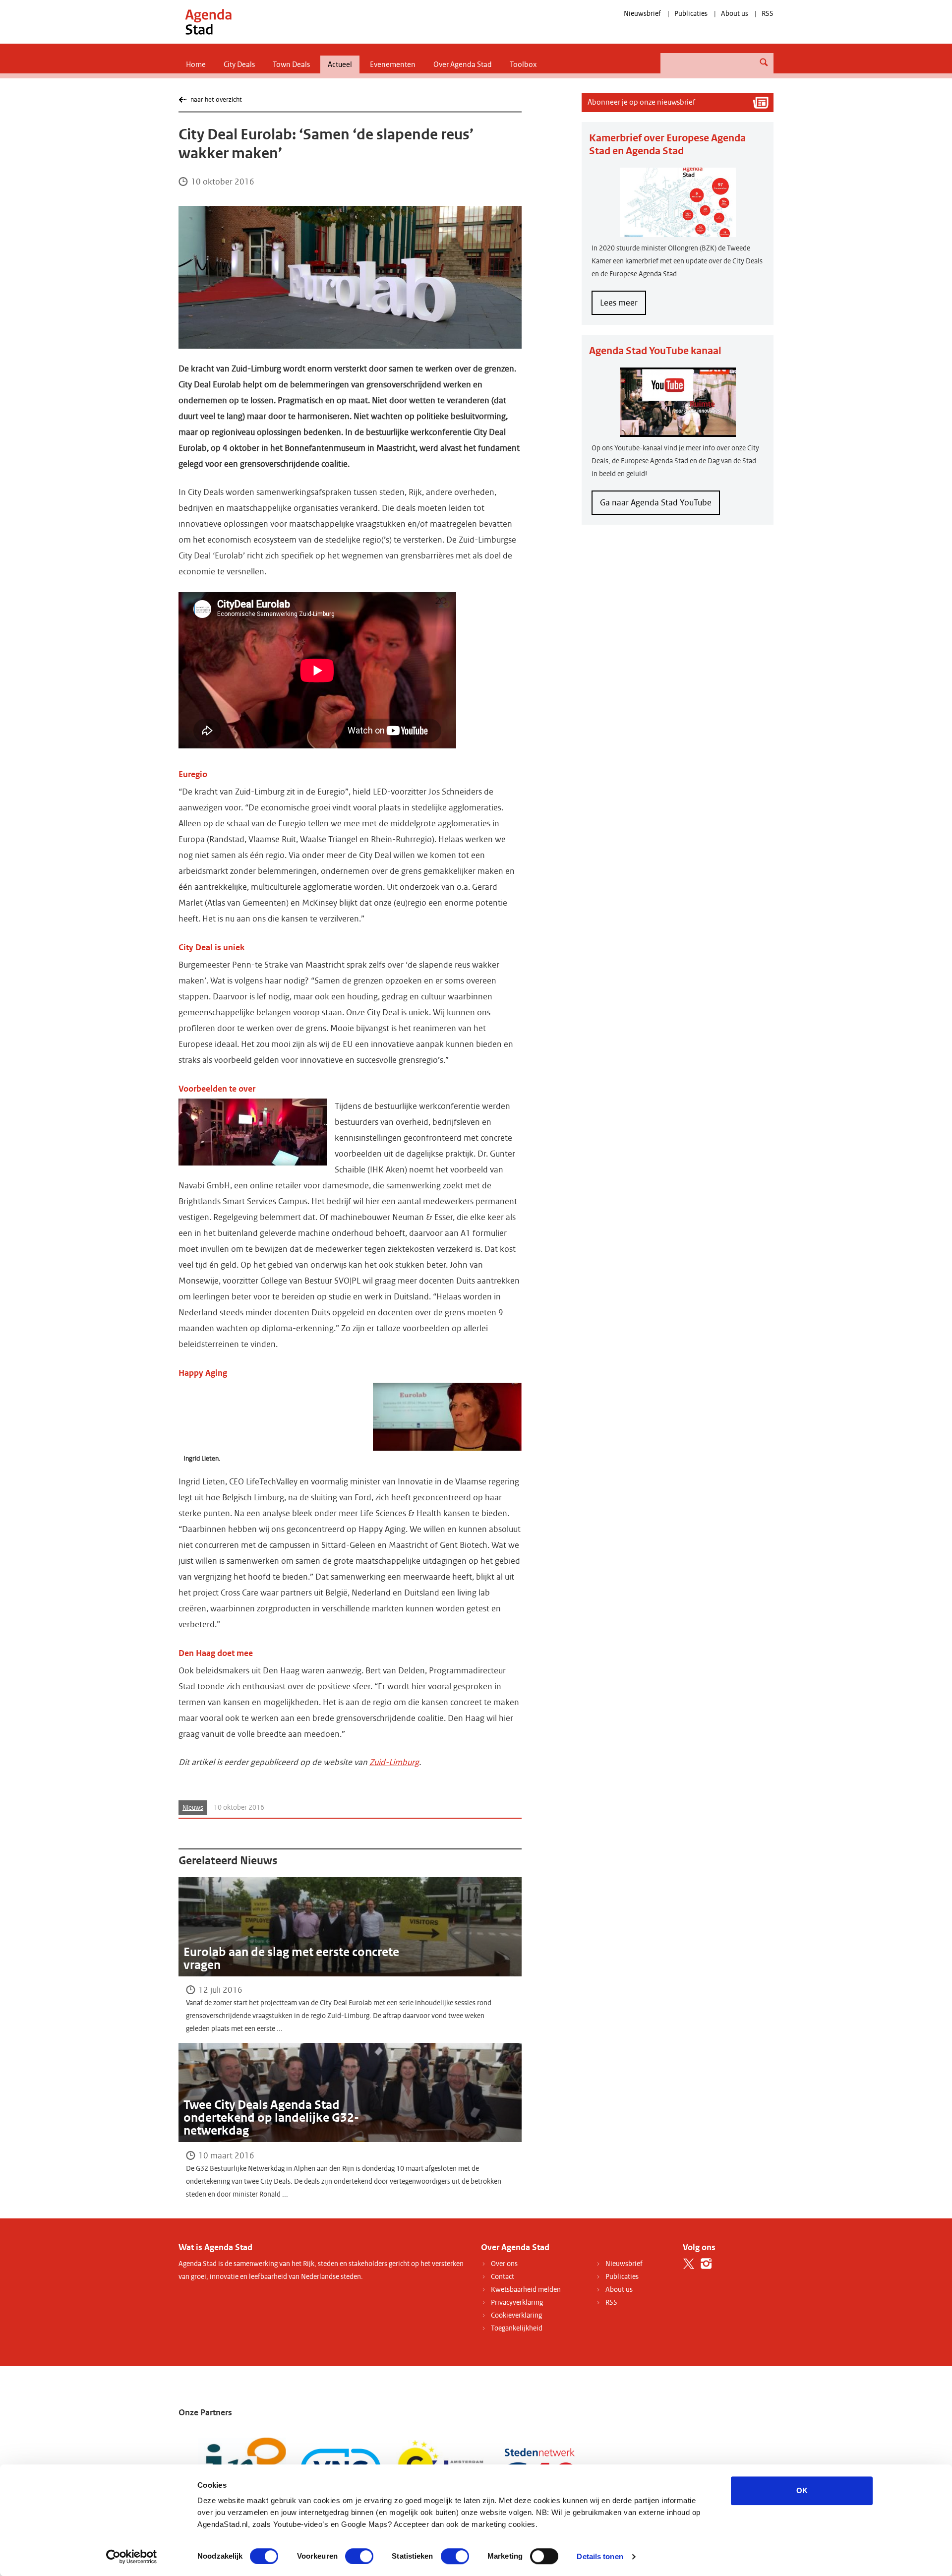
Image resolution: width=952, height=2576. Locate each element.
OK (802, 2490)
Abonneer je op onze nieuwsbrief (641, 102)
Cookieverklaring (516, 2315)
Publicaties (691, 14)
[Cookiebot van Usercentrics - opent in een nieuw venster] (132, 2557)
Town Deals (291, 64)
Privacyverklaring (517, 2302)
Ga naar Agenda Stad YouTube (656, 503)
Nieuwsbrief (642, 14)
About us (735, 14)
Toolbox (523, 64)
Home (196, 64)
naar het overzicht (216, 99)
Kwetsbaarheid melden (526, 2290)
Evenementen (393, 64)
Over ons (504, 2264)
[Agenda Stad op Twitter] (689, 2264)
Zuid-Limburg (394, 1762)
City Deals (239, 64)
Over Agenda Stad (463, 64)
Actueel (340, 64)
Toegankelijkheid (517, 2328)
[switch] (359, 2556)
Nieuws (193, 1808)
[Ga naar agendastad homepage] (208, 22)
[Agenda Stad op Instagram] (706, 2264)
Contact (503, 2277)
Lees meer (623, 306)
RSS (768, 14)
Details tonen (600, 2556)
